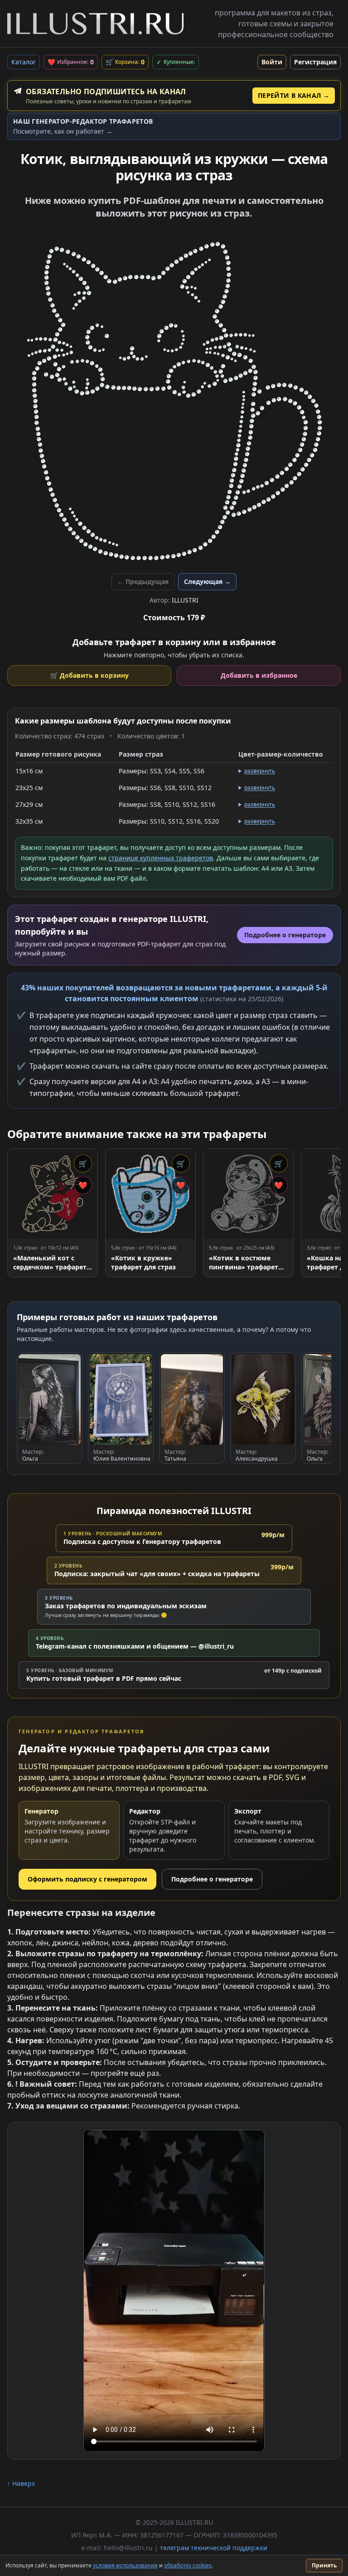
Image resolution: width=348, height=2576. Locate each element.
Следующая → (207, 581)
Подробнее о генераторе (212, 1879)
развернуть (260, 771)
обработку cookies (188, 2565)
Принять (324, 2565)
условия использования (125, 2565)
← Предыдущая (143, 581)
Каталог (24, 62)
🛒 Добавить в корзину (89, 675)
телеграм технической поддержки (214, 2548)
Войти (272, 62)
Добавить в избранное (259, 675)
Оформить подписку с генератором (87, 1879)
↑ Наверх (21, 2483)
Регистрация (315, 62)
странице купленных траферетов (161, 858)
